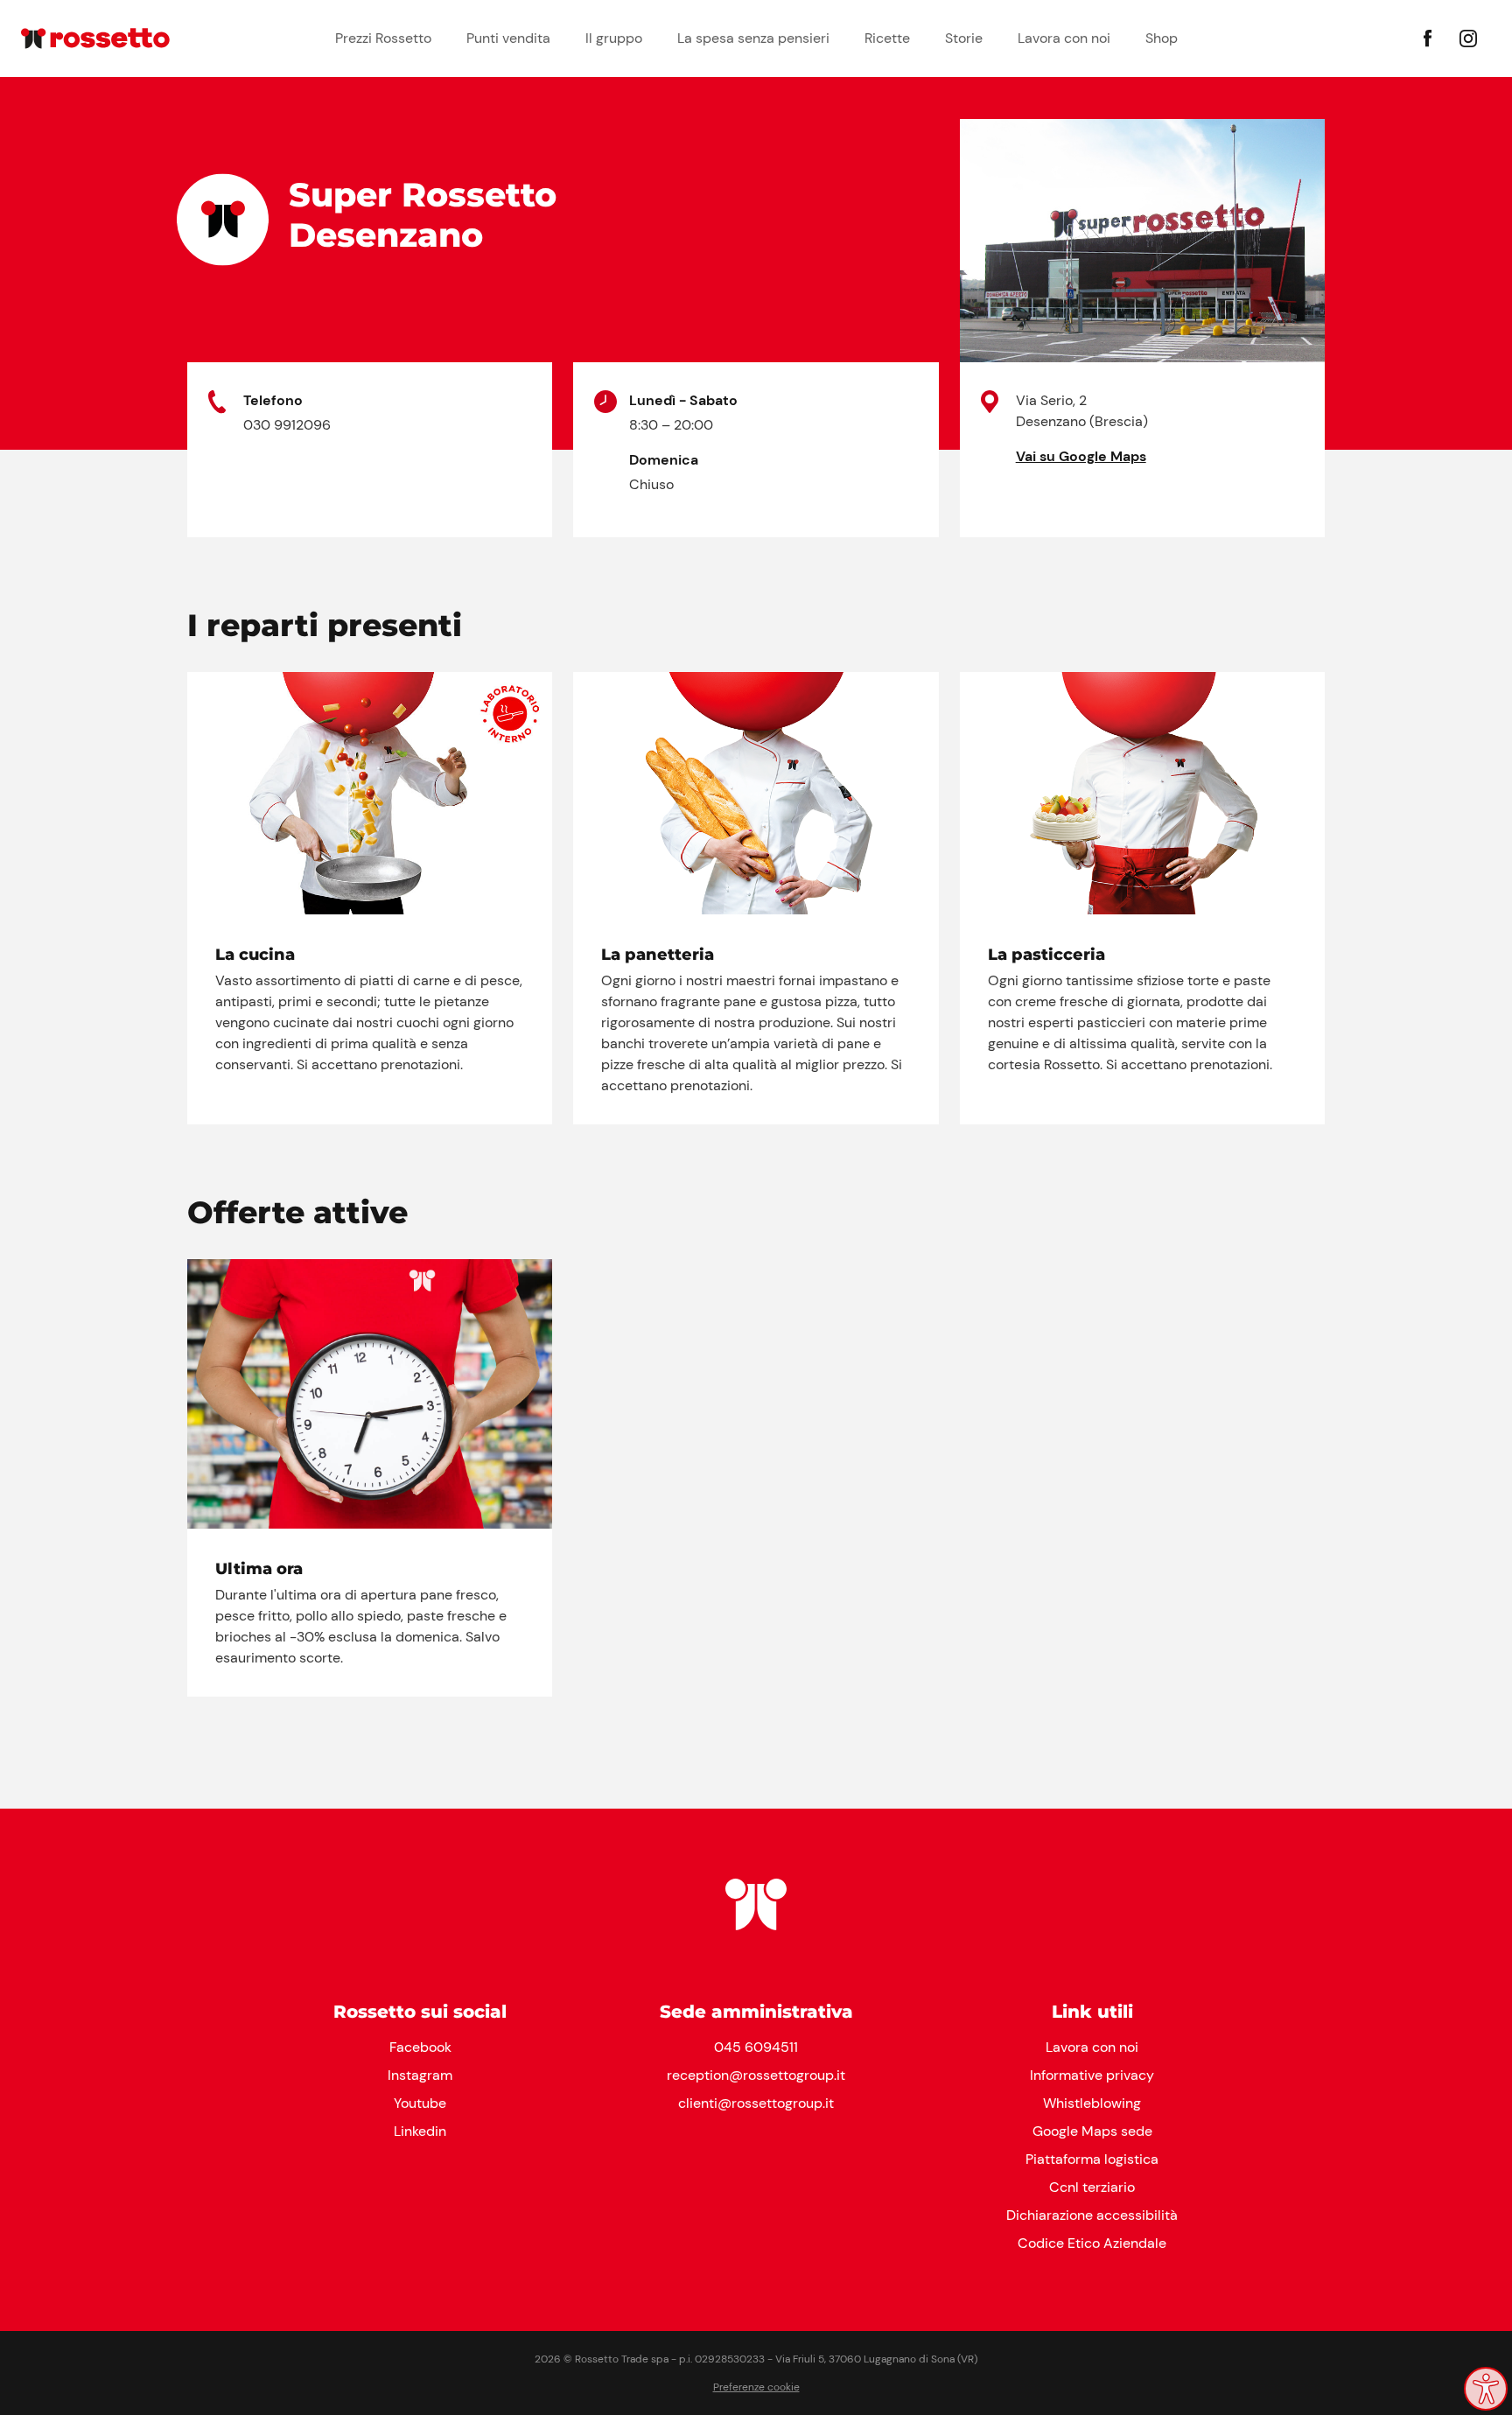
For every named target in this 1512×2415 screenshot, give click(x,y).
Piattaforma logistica (1092, 2159)
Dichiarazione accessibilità (1092, 2215)
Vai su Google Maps (1081, 456)
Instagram (420, 2075)
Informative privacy (1092, 2075)
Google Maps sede (1092, 2131)
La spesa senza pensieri (753, 38)
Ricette (887, 38)
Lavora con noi (1064, 38)
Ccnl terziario (1092, 2187)
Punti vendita (508, 38)
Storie (964, 38)
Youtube (420, 2103)
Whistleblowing (1092, 2103)
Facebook (420, 2047)
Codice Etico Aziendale (1092, 2243)
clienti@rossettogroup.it (756, 2103)
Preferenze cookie (756, 2387)
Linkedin (420, 2131)
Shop (1162, 38)
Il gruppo (614, 38)
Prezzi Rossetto (383, 38)
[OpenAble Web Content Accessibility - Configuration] (1486, 2389)
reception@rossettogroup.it (756, 2075)
